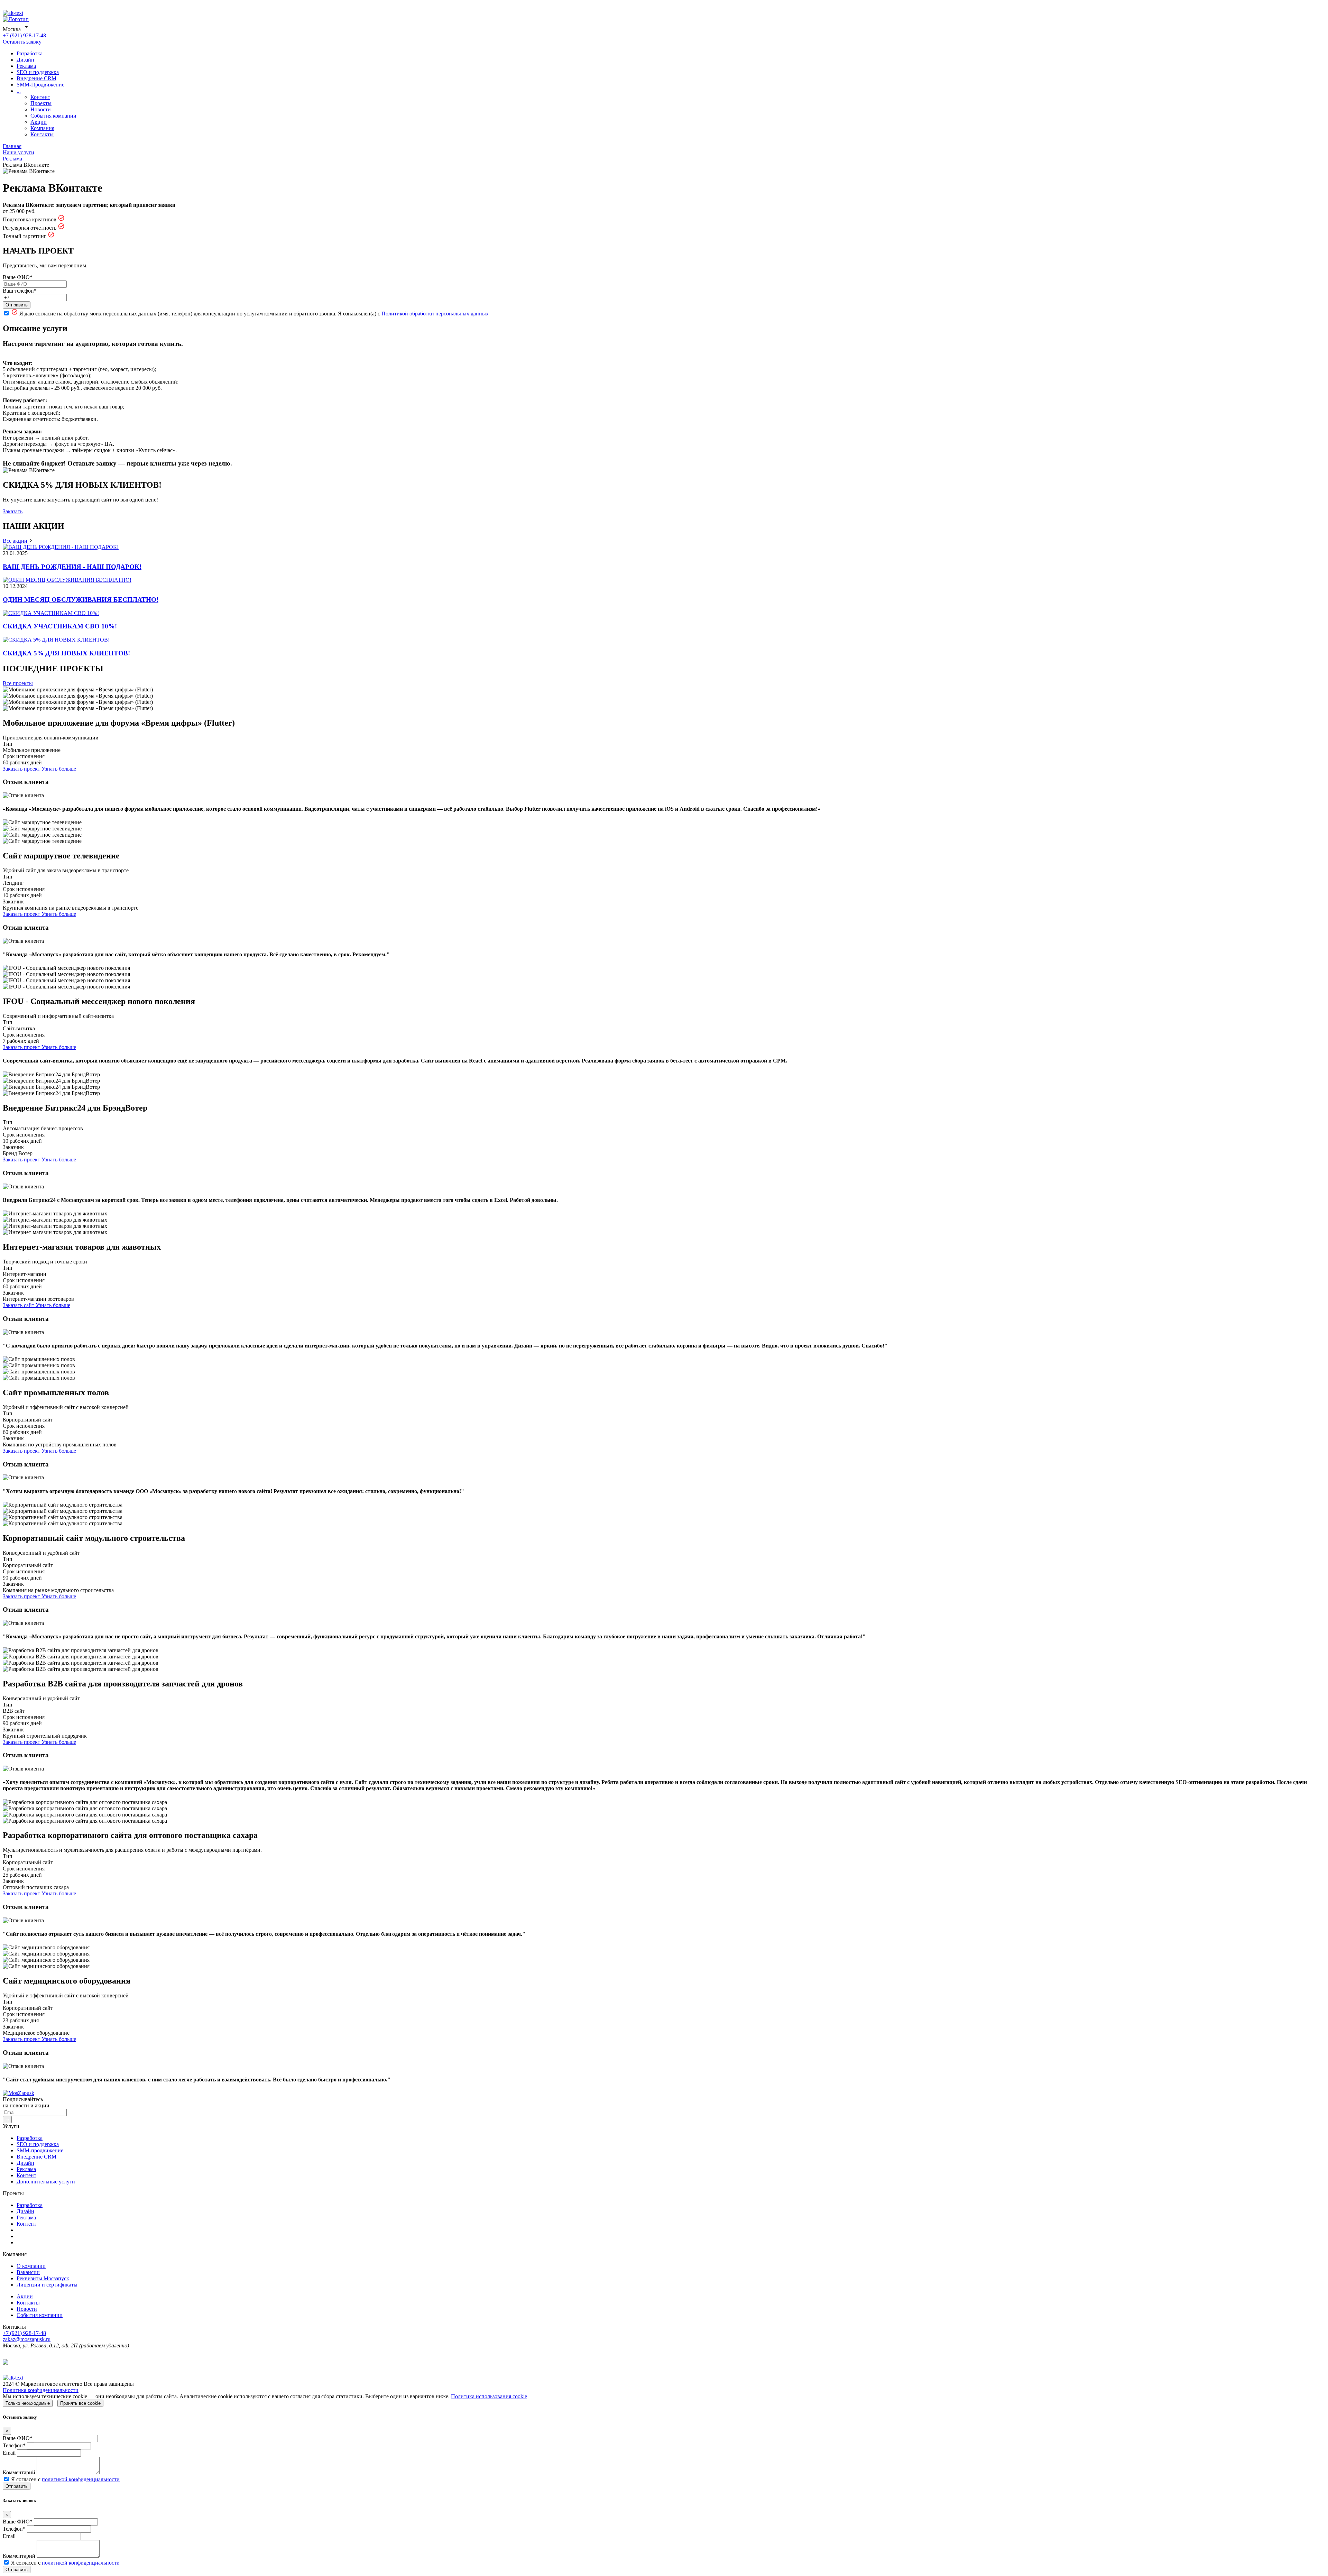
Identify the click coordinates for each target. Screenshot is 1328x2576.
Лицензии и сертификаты (47, 2285)
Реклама (26, 66)
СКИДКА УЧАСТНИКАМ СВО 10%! (60, 626)
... (19, 91)
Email (9, 2453)
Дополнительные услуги (46, 2182)
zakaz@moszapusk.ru (27, 2339)
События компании (53, 116)
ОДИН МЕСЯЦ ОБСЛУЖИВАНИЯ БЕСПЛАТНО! (81, 600)
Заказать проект (22, 769)
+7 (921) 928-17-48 (24, 35)
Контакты (42, 134)
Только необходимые (28, 2403)
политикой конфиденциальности (81, 2479)
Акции (39, 122)
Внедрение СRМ (36, 78)
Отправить (17, 305)
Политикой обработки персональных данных (435, 314)
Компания (42, 128)
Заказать (13, 511)
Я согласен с (65, 2479)
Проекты (41, 103)
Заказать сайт (19, 1305)
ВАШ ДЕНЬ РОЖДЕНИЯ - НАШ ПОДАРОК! (72, 567)
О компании (31, 2266)
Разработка (30, 53)
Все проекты (18, 683)
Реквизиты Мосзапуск (43, 2278)
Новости (41, 109)
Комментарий (19, 2472)
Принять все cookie (80, 2403)
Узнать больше (59, 769)
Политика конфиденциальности (41, 2390)
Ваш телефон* (20, 291)
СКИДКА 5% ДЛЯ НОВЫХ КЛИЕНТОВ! (66, 653)
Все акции (16, 541)
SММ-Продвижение (40, 85)
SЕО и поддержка (38, 72)
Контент (40, 97)
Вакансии (28, 2272)
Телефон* (14, 2445)
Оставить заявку (22, 42)
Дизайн (25, 60)
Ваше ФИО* (18, 277)
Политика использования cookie (489, 2396)
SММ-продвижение (40, 2150)
